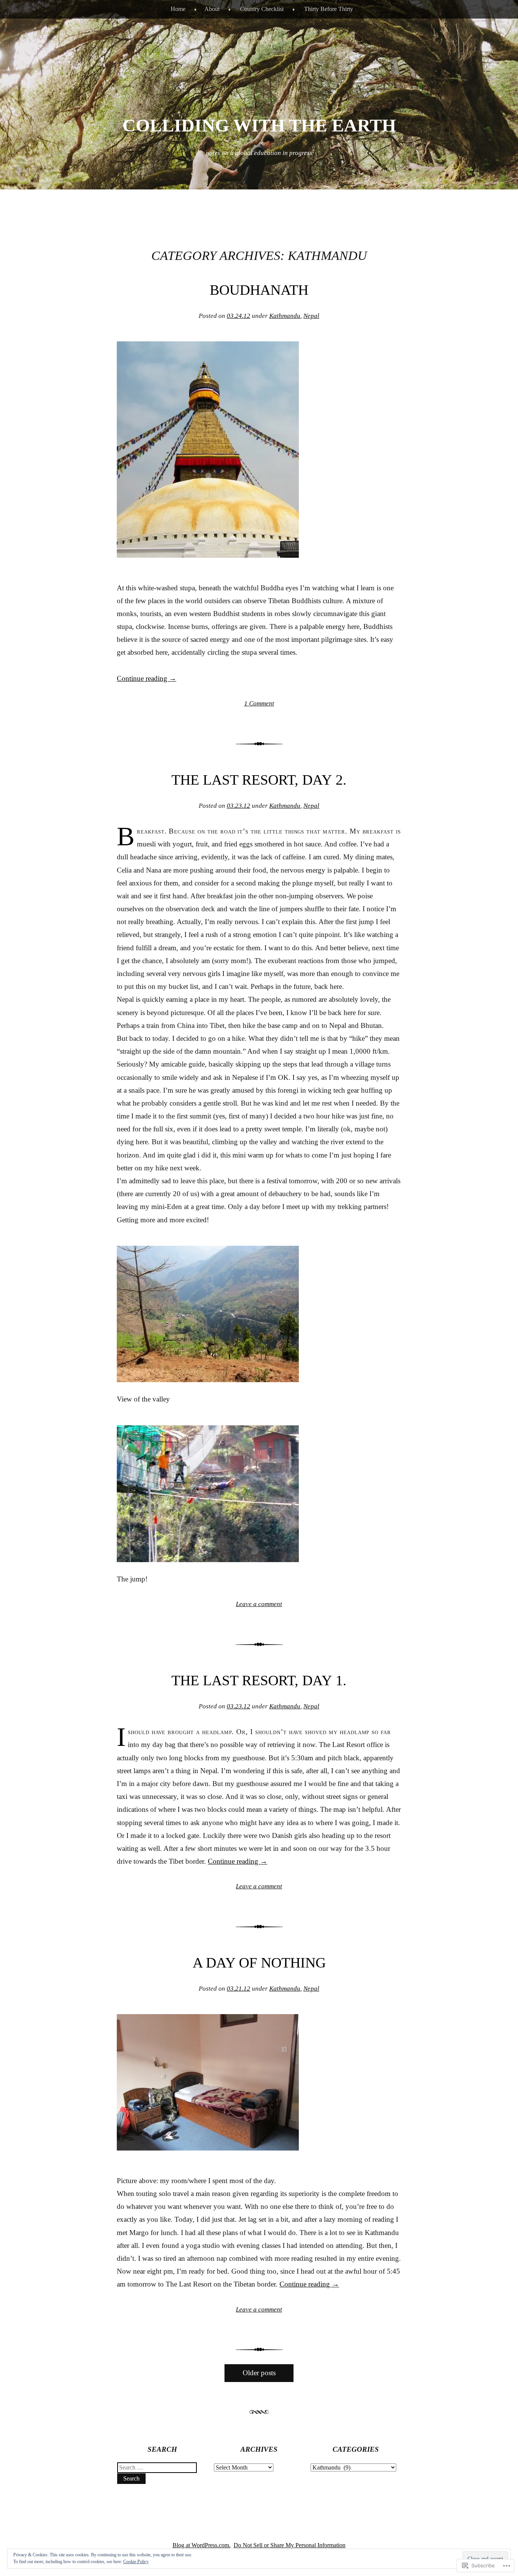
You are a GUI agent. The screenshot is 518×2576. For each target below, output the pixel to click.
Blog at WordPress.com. (202, 2545)
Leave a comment (259, 1604)
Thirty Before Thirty (329, 9)
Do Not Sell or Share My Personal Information (290, 2545)
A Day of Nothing (259, 1963)
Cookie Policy (136, 2562)
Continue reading (147, 678)
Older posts (259, 2373)
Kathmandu (285, 316)
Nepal (311, 316)
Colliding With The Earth (259, 125)
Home (178, 9)
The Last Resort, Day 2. (259, 780)
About (212, 9)
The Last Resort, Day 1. (259, 1680)
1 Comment (259, 703)
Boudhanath (259, 290)
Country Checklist (262, 9)
